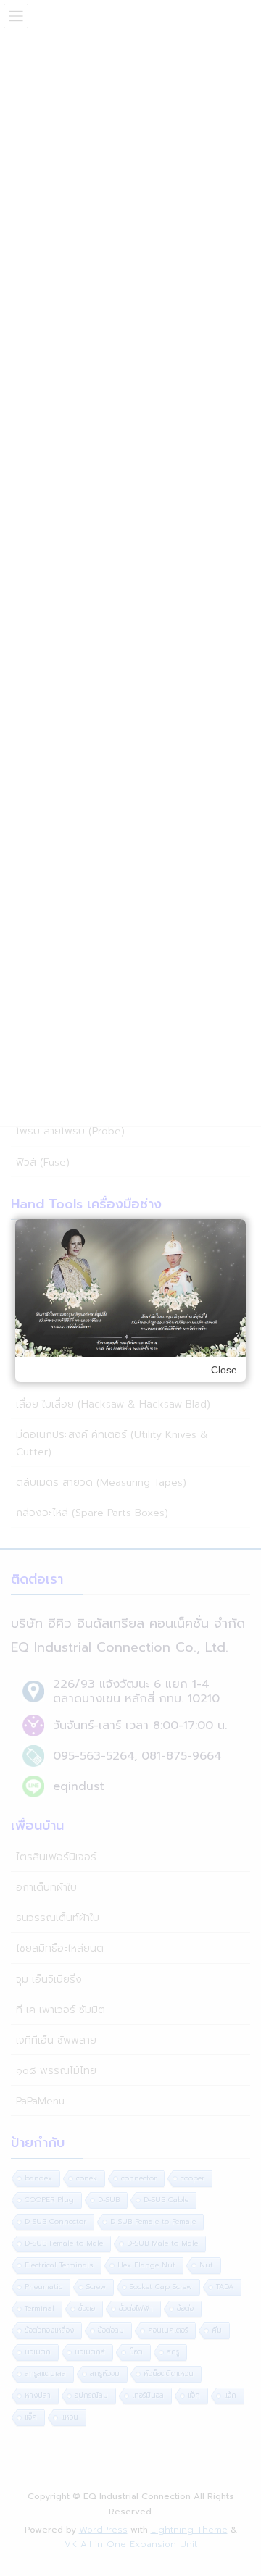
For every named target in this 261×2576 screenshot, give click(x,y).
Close (224, 1370)
